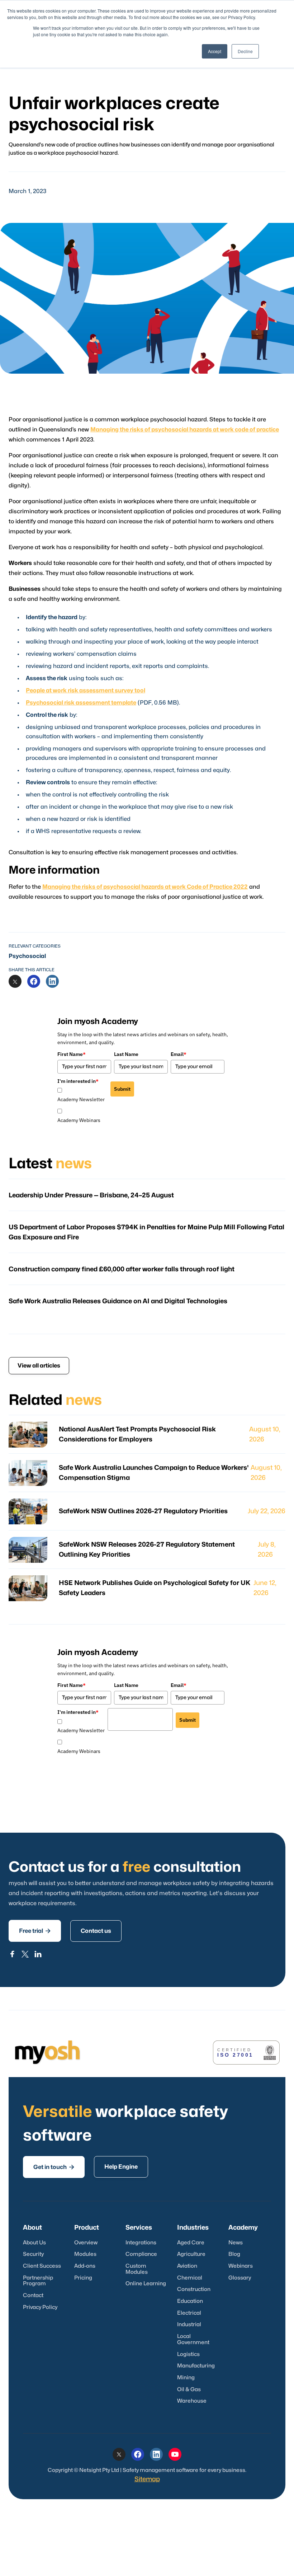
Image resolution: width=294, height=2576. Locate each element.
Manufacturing (196, 2366)
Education (190, 2301)
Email (179, 1054)
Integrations (141, 2243)
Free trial (35, 1931)
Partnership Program (38, 2281)
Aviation (187, 2266)
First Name (72, 1054)
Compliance (141, 2254)
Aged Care (191, 2243)
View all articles (39, 1366)
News (236, 2243)
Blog (234, 2254)
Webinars (241, 2266)
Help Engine (121, 2167)
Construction (194, 2289)
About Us (34, 2243)
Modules (85, 2254)
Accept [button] (215, 51)
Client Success (42, 2266)
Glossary (240, 2278)
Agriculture (191, 2254)
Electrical (189, 2313)
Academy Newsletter (81, 1099)
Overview (86, 2243)
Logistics (188, 2354)
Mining (186, 2378)
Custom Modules (137, 2269)
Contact (33, 2296)
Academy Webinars (79, 1120)
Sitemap (147, 2479)
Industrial (189, 2325)
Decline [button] (245, 51)
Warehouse (192, 2401)
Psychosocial (27, 956)
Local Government (193, 2339)
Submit (122, 1089)
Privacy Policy (40, 2307)
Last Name (126, 1054)
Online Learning (146, 2284)
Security (33, 2254)
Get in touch (54, 2167)
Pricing (83, 2278)
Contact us (96, 1931)
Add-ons (85, 2266)
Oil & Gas (189, 2390)
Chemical (190, 2278)
